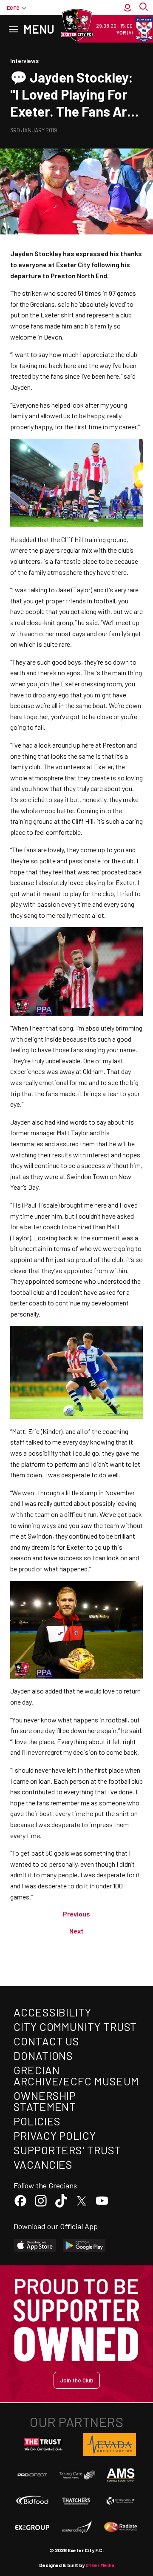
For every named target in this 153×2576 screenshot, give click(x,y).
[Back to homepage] (76, 26)
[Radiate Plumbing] (121, 2527)
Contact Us (47, 2041)
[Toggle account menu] (127, 8)
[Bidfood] (32, 2501)
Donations (43, 2055)
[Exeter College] (76, 2527)
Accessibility (52, 2012)
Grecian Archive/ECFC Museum (76, 2075)
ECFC (13, 8)
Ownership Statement (45, 2101)
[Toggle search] (144, 8)
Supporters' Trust (67, 2150)
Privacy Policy (55, 2135)
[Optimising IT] (121, 2501)
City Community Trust (75, 2026)
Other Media (100, 2565)
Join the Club (77, 2380)
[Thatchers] (76, 2501)
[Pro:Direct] (32, 2475)
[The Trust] (43, 2445)
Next (76, 1931)
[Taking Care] (76, 2475)
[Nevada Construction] (110, 2445)
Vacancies (43, 2164)
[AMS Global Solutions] (121, 2475)
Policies (37, 2121)
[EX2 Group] (32, 2527)
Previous (76, 1914)
